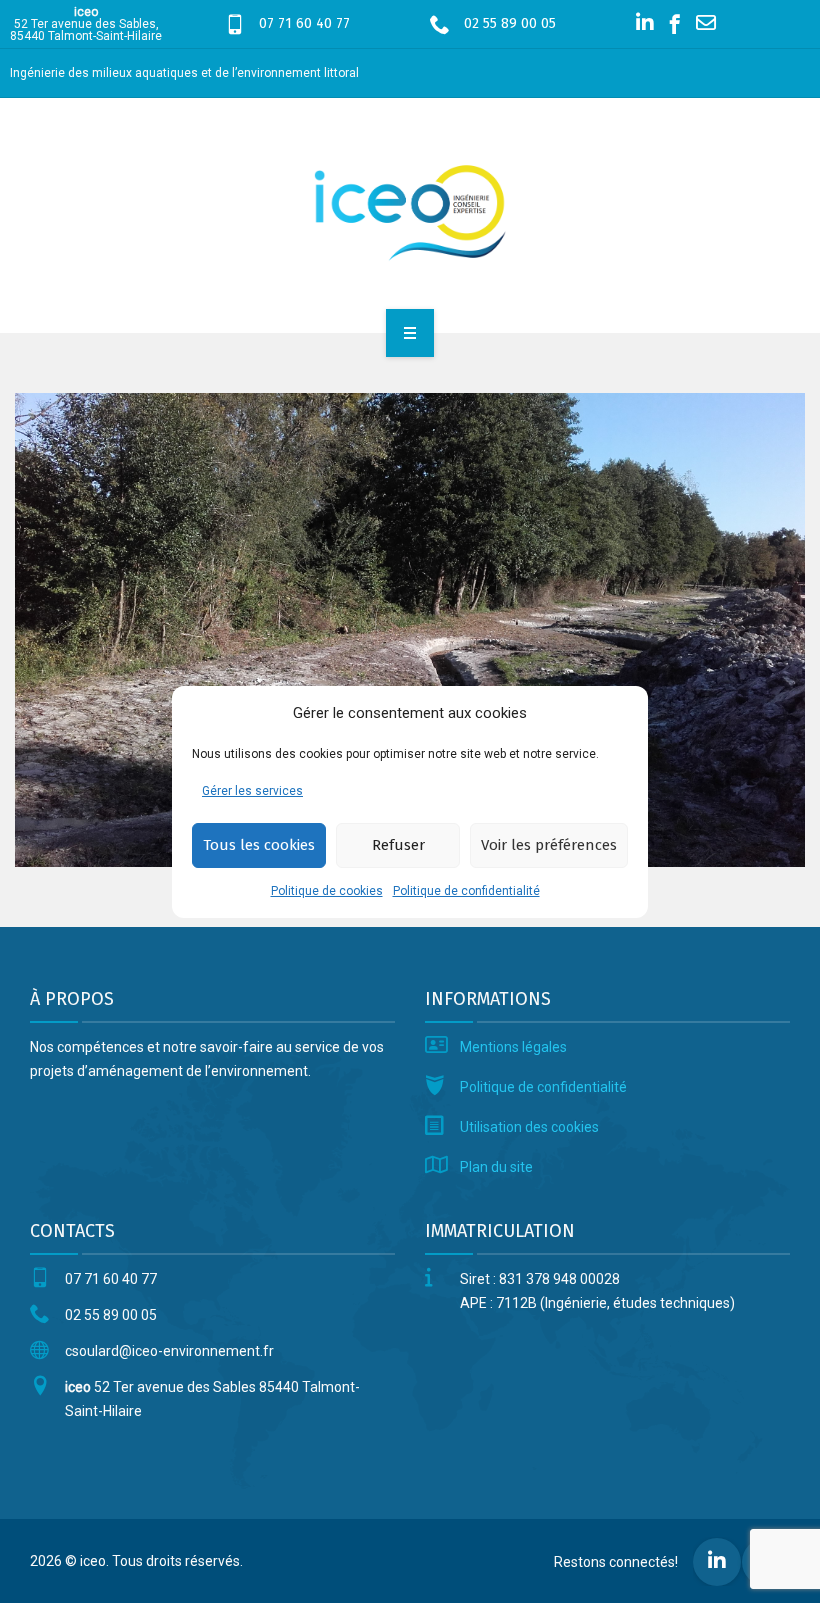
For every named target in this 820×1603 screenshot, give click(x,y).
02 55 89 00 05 (510, 23)
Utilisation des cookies (529, 1127)
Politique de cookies (327, 891)
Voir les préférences (549, 845)
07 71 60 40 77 (304, 23)
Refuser (398, 845)
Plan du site (496, 1167)
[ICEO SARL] (410, 212)
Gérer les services (252, 791)
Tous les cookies (259, 845)
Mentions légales (513, 1047)
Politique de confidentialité (466, 891)
